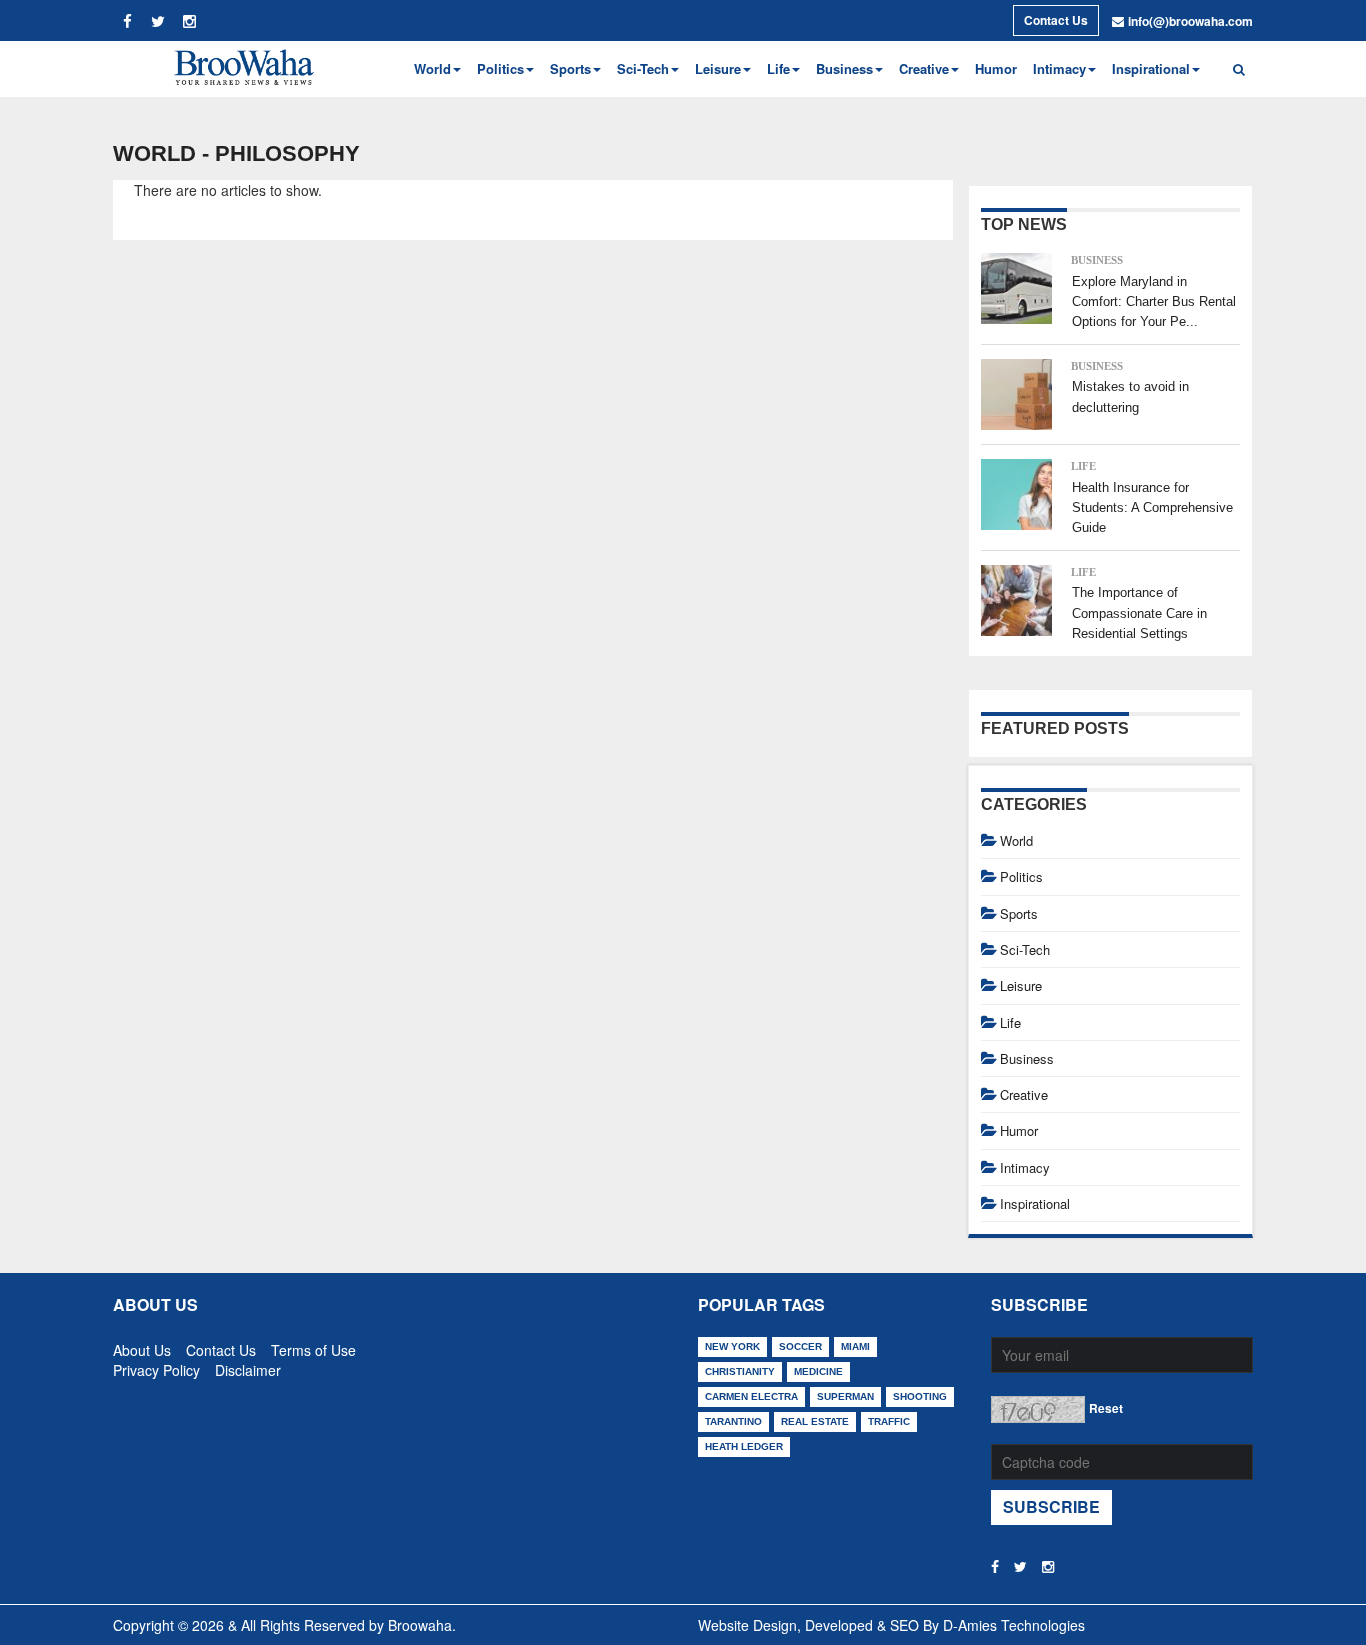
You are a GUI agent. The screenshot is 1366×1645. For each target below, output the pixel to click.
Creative (1024, 1094)
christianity (740, 1371)
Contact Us (1056, 20)
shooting (920, 1396)
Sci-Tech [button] (643, 68)
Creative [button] (924, 68)
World (1016, 840)
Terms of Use (313, 1346)
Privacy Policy (156, 1366)
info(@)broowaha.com (1190, 21)
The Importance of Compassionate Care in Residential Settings (1139, 613)
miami (855, 1346)
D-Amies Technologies (1014, 1625)
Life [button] (778, 68)
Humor (996, 68)
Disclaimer (248, 1366)
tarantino (733, 1421)
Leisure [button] (718, 68)
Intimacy (1025, 1167)
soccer (800, 1346)
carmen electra (751, 1396)
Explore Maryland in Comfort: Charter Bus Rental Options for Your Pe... (1154, 302)
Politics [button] (500, 68)
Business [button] (844, 68)
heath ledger (744, 1446)
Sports (1019, 913)
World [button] (432, 68)
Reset (1106, 1408)
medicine (818, 1371)
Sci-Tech (1025, 949)
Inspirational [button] (1151, 68)
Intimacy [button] (1059, 68)
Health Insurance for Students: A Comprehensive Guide (1152, 508)
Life (1083, 466)
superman (845, 1396)
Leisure (1021, 985)
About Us (142, 1346)
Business (1097, 260)
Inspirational (1035, 1203)
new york (732, 1346)
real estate (815, 1421)
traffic (889, 1421)
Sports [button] (570, 68)
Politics (1021, 876)
